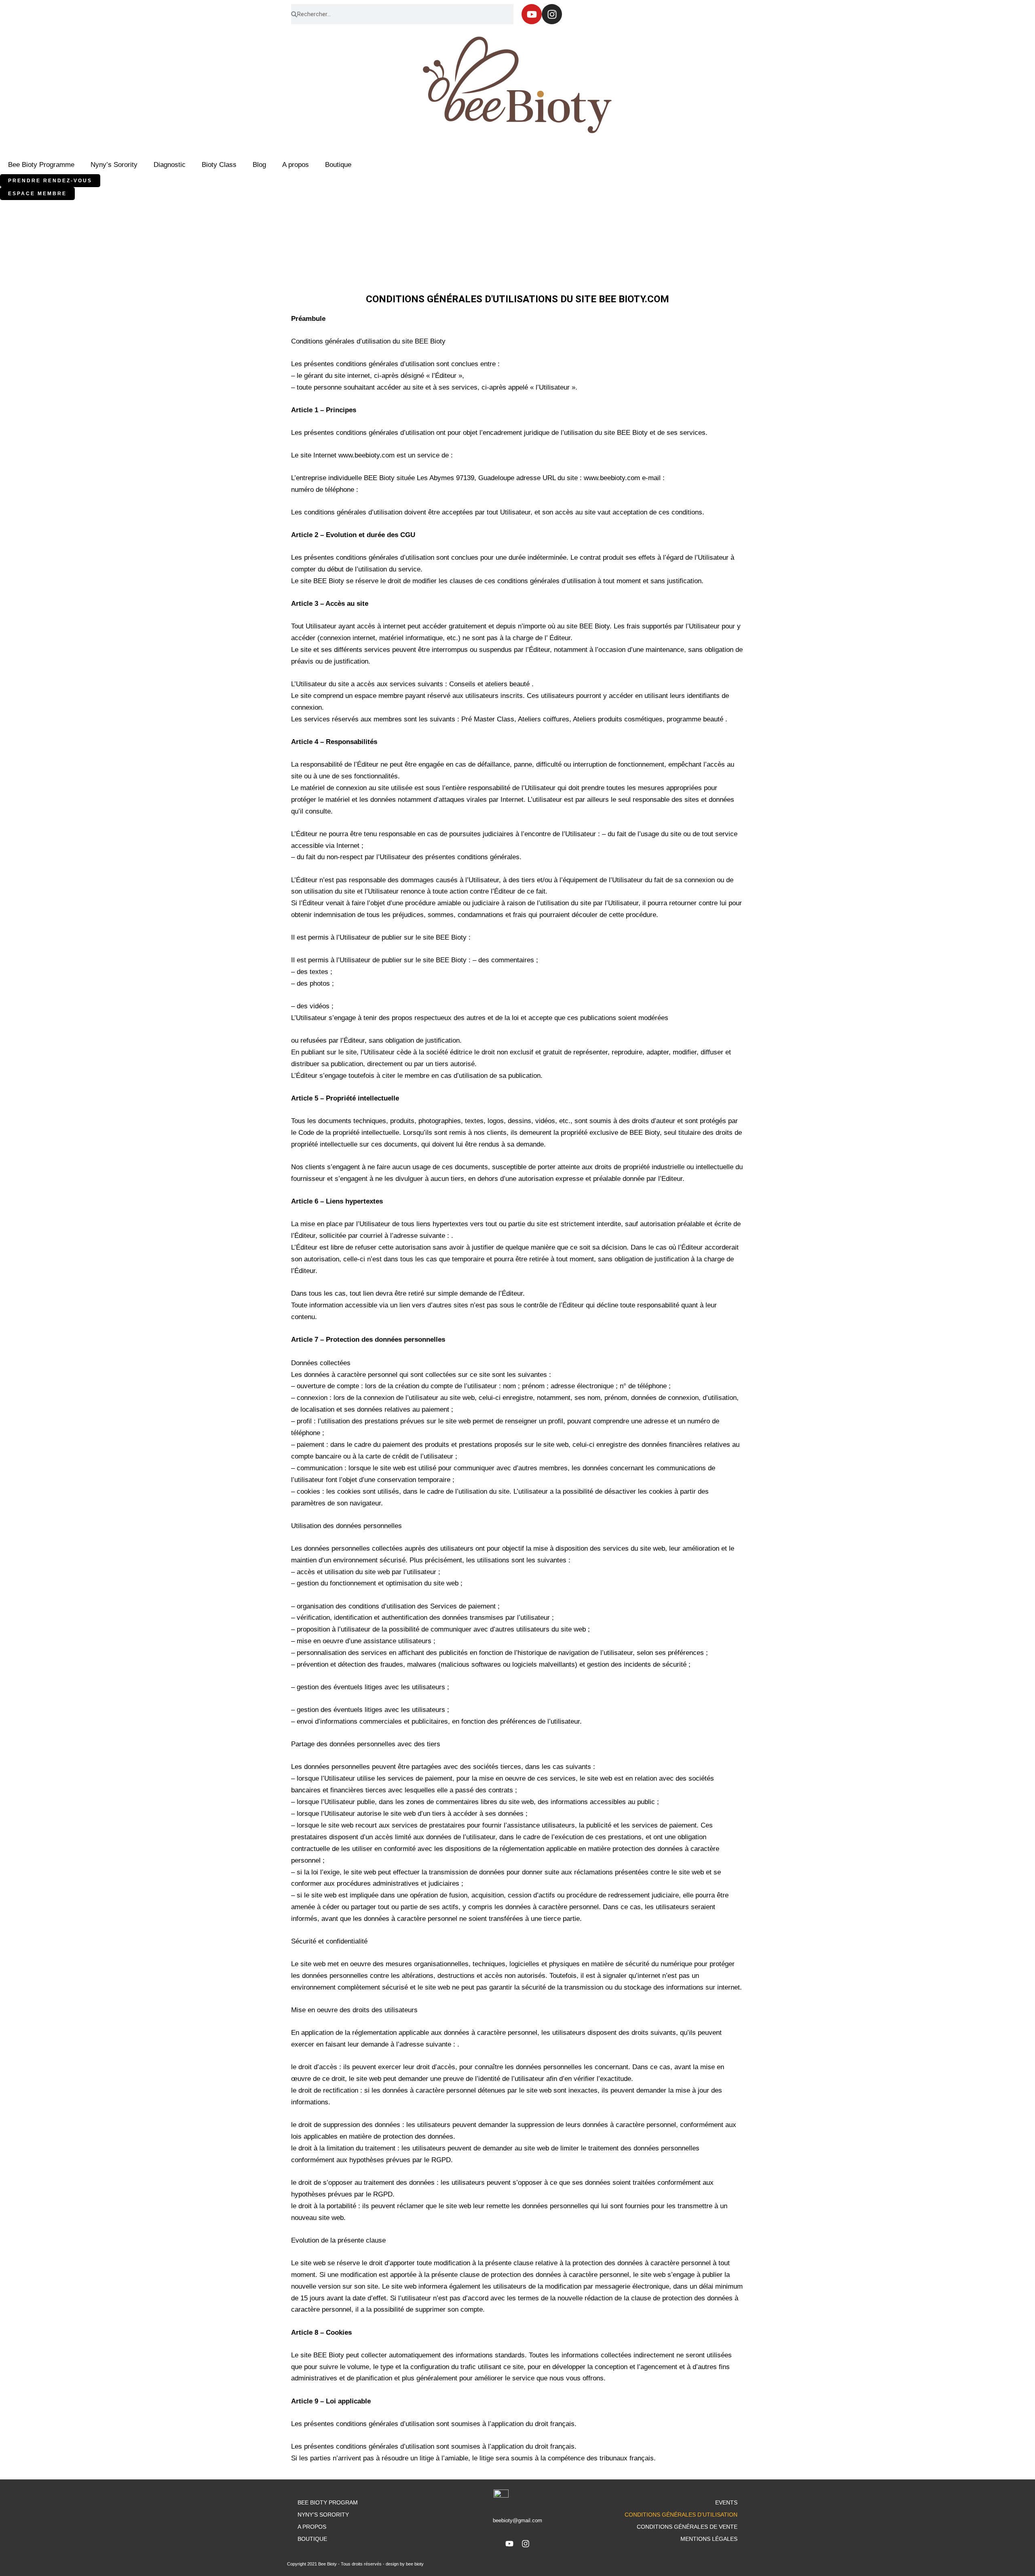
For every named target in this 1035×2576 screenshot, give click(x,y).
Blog (259, 165)
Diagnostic (170, 165)
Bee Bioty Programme (41, 165)
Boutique (338, 165)
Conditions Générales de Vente (687, 2527)
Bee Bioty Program (328, 2502)
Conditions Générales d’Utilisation (681, 2515)
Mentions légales (709, 2539)
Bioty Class (219, 165)
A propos (296, 165)
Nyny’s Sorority (114, 165)
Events (726, 2502)
